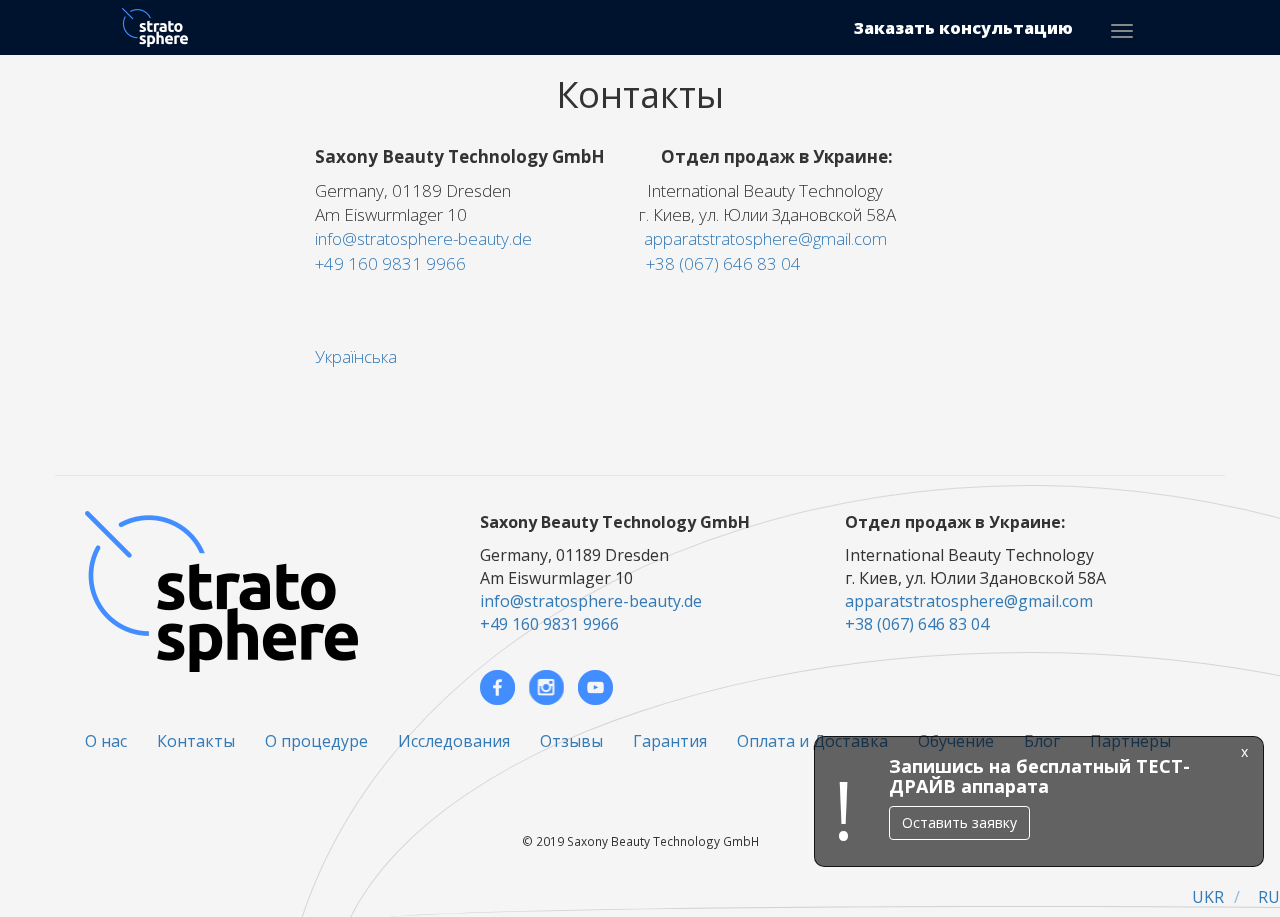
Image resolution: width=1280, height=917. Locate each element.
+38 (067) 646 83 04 (723, 263)
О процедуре (316, 741)
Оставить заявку (956, 822)
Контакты (196, 741)
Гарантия (670, 741)
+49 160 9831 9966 (390, 263)
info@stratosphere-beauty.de (423, 238)
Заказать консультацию (963, 28)
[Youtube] (595, 687)
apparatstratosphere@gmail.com (765, 238)
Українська (356, 356)
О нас (106, 741)
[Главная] (162, 27)
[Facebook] (497, 687)
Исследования (454, 741)
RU (1269, 897)
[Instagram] (546, 687)
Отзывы (571, 741)
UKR (1208, 897)
